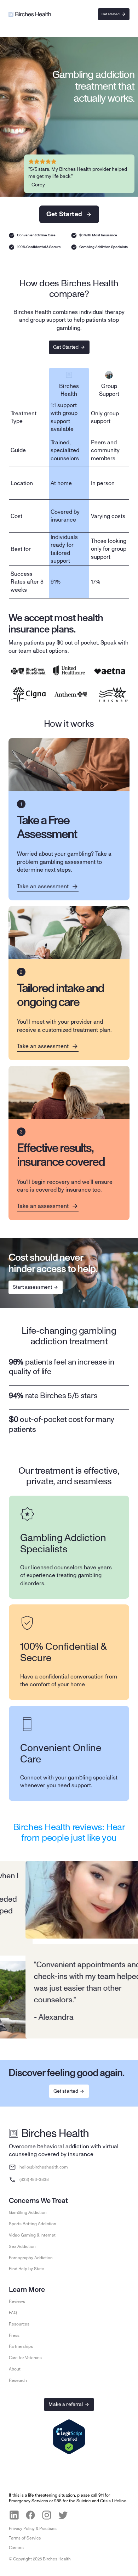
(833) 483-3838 (34, 2180)
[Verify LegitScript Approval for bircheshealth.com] (69, 2437)
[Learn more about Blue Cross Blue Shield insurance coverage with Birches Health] (28, 671)
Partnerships (21, 2346)
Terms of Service (25, 2538)
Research (18, 2380)
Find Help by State (27, 2269)
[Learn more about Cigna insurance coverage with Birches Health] (28, 694)
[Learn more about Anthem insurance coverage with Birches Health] (71, 694)
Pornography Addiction (31, 2258)
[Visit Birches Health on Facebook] (30, 2515)
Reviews (17, 2301)
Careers (16, 2548)
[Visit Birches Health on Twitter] (63, 2515)
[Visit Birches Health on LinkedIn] (14, 2515)
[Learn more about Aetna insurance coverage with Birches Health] (110, 671)
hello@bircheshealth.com (44, 2167)
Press (14, 2335)
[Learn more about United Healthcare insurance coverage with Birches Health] (69, 671)
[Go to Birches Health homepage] (49, 2133)
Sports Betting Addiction (33, 2224)
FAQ (13, 2313)
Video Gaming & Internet (32, 2235)
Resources (19, 2324)
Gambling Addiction (28, 2212)
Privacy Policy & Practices (33, 2529)
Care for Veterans (25, 2358)
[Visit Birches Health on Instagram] (47, 2515)
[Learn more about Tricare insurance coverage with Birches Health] (113, 694)
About (15, 2369)
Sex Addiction (22, 2246)
